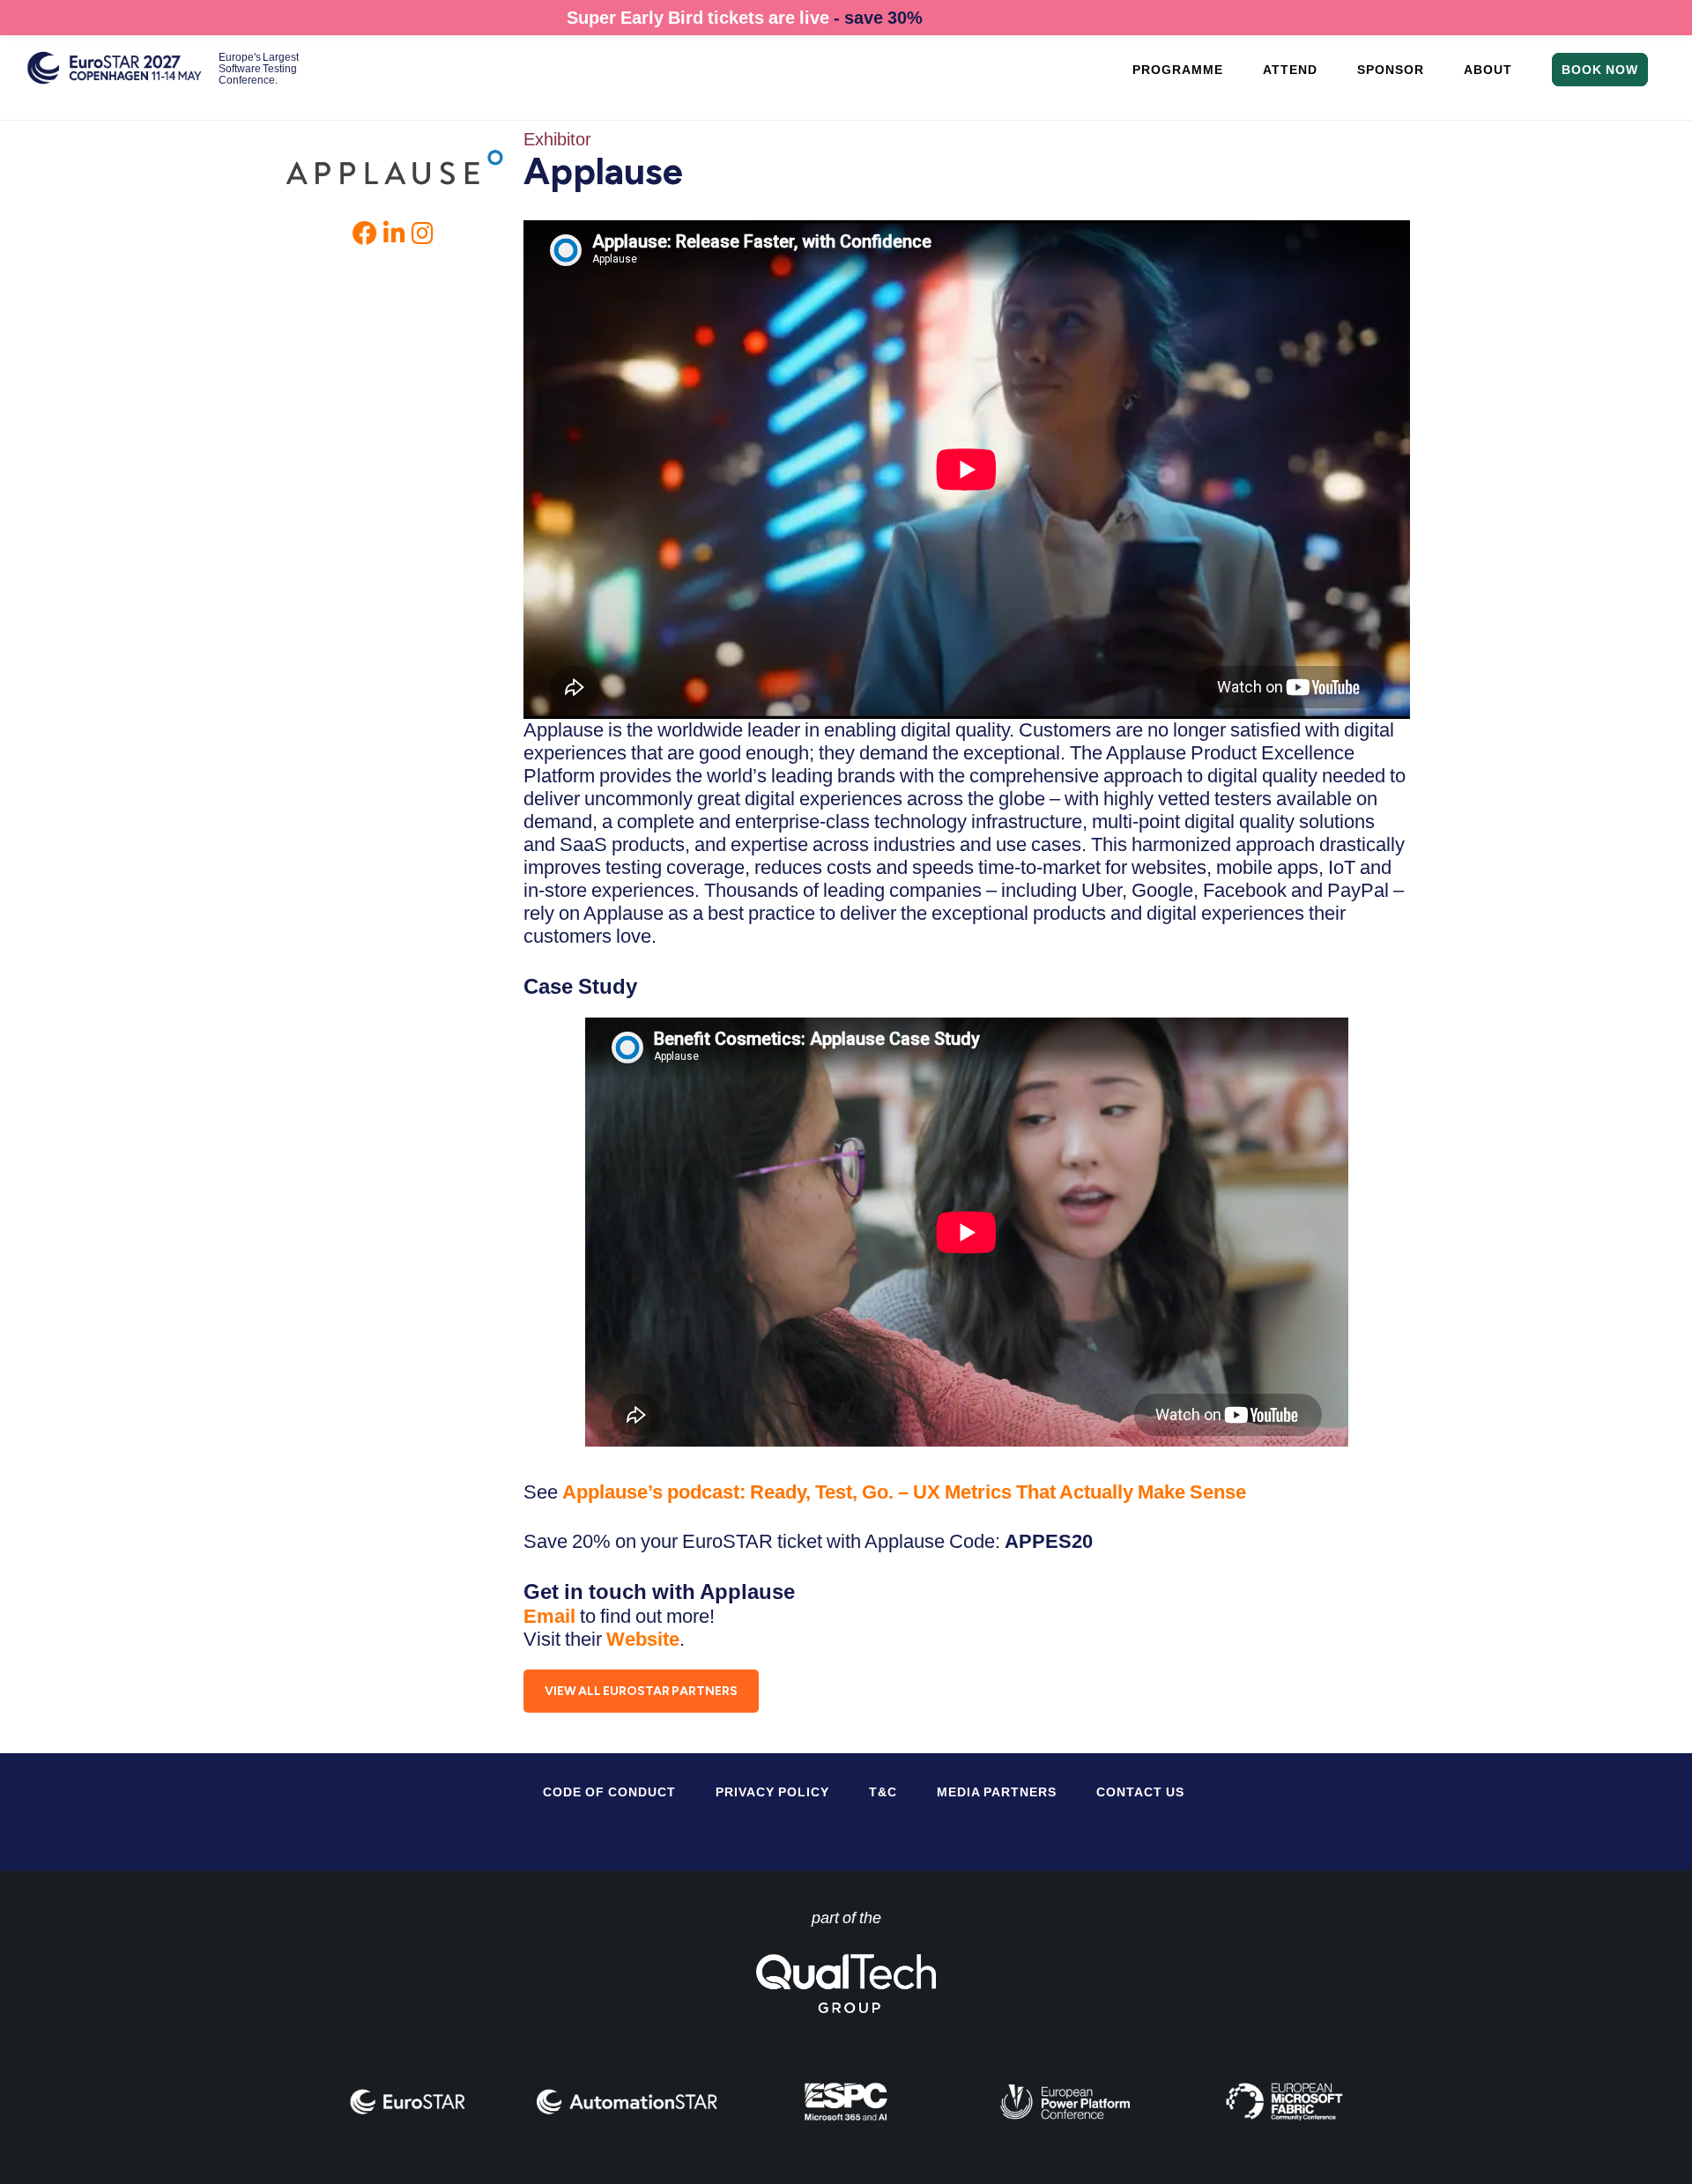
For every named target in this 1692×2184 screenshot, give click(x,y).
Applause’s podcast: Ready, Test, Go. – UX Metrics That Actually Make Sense (904, 1492)
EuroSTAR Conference (115, 77)
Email (552, 1616)
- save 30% (878, 18)
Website (643, 1639)
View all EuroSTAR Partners (641, 1691)
